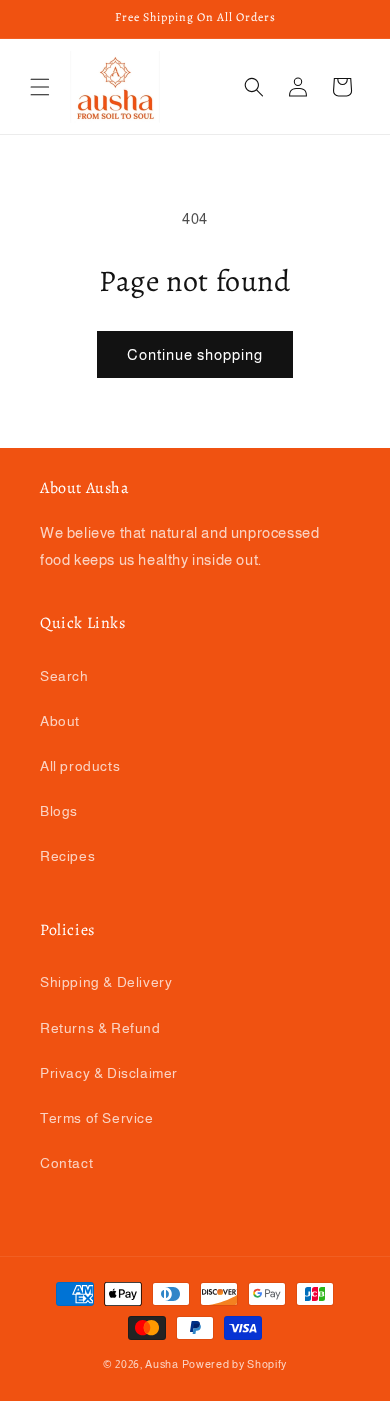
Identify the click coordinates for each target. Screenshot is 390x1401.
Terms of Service (97, 1118)
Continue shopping (195, 354)
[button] (40, 87)
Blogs (59, 811)
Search (64, 676)
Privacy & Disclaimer (109, 1073)
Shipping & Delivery (106, 982)
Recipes (67, 856)
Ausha (162, 1364)
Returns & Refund (100, 1028)
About (60, 721)
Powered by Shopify (235, 1364)
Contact (66, 1163)
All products (80, 766)
